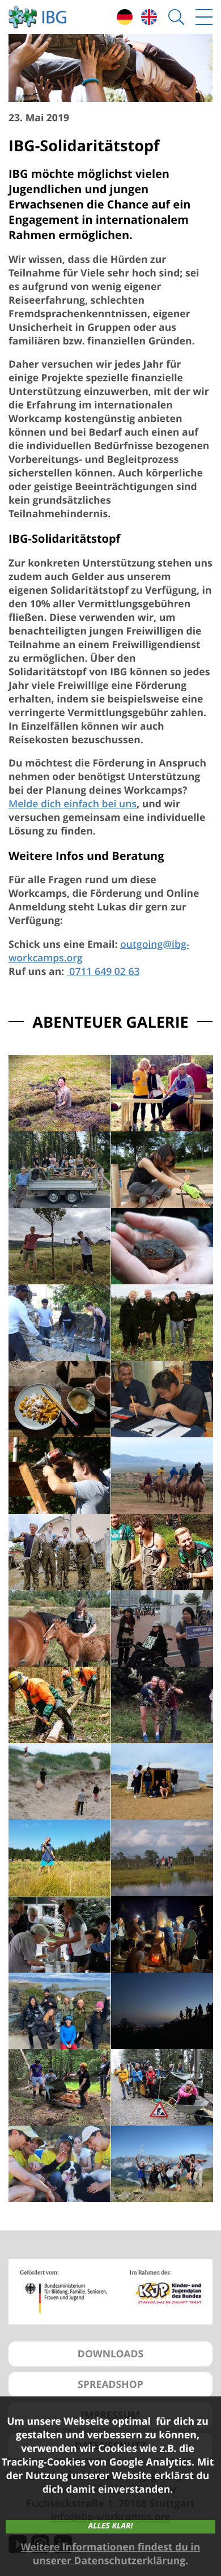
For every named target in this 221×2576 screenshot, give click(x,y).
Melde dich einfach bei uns (73, 804)
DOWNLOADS (110, 2354)
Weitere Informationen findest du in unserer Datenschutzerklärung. (110, 2554)
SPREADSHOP (110, 2385)
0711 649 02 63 (103, 972)
